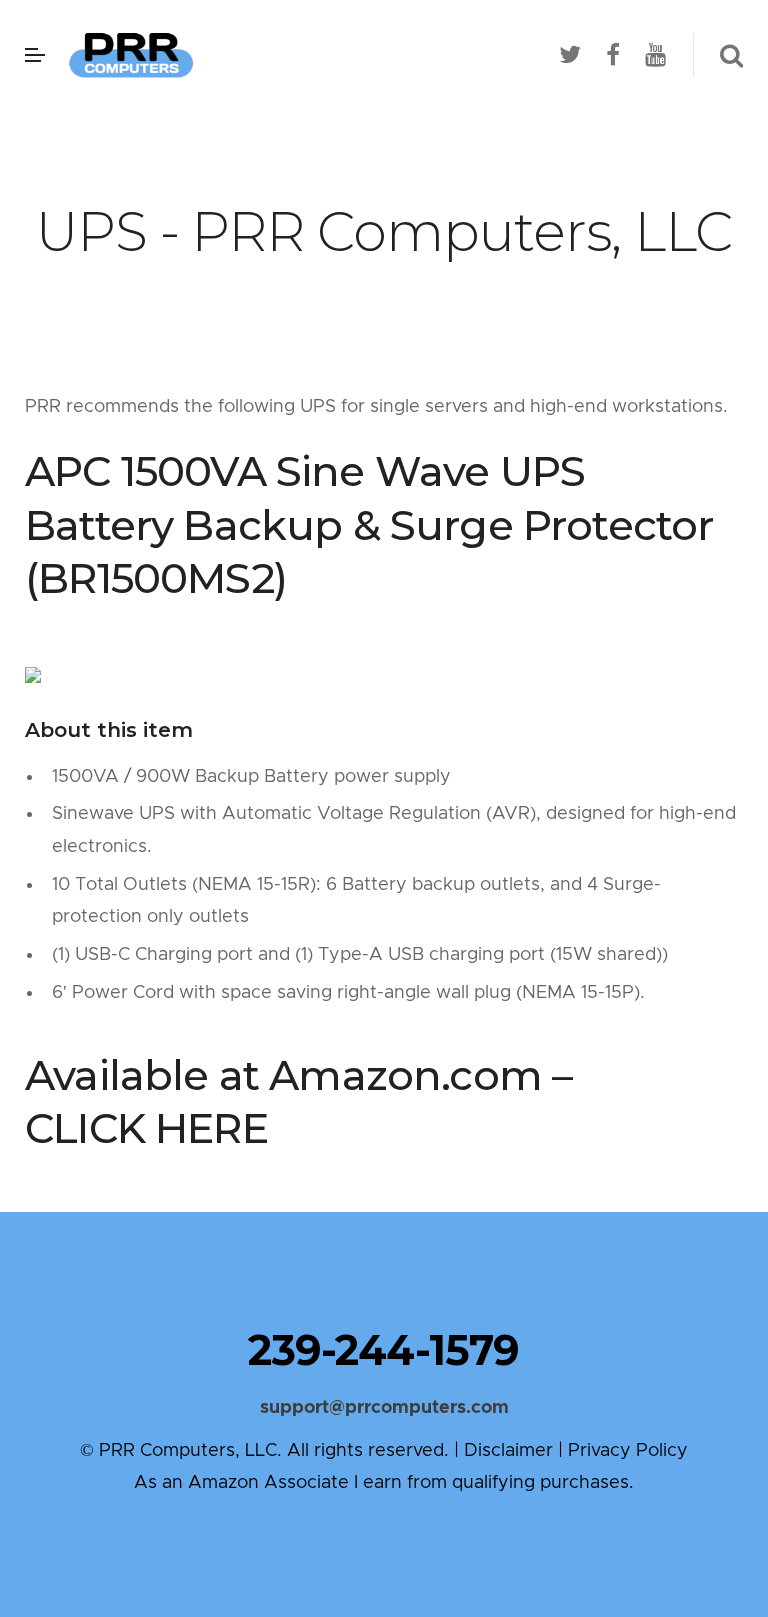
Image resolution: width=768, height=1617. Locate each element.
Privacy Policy (628, 1451)
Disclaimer (508, 1451)
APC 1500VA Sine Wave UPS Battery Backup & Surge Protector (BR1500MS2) (369, 525)
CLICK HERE (146, 1128)
